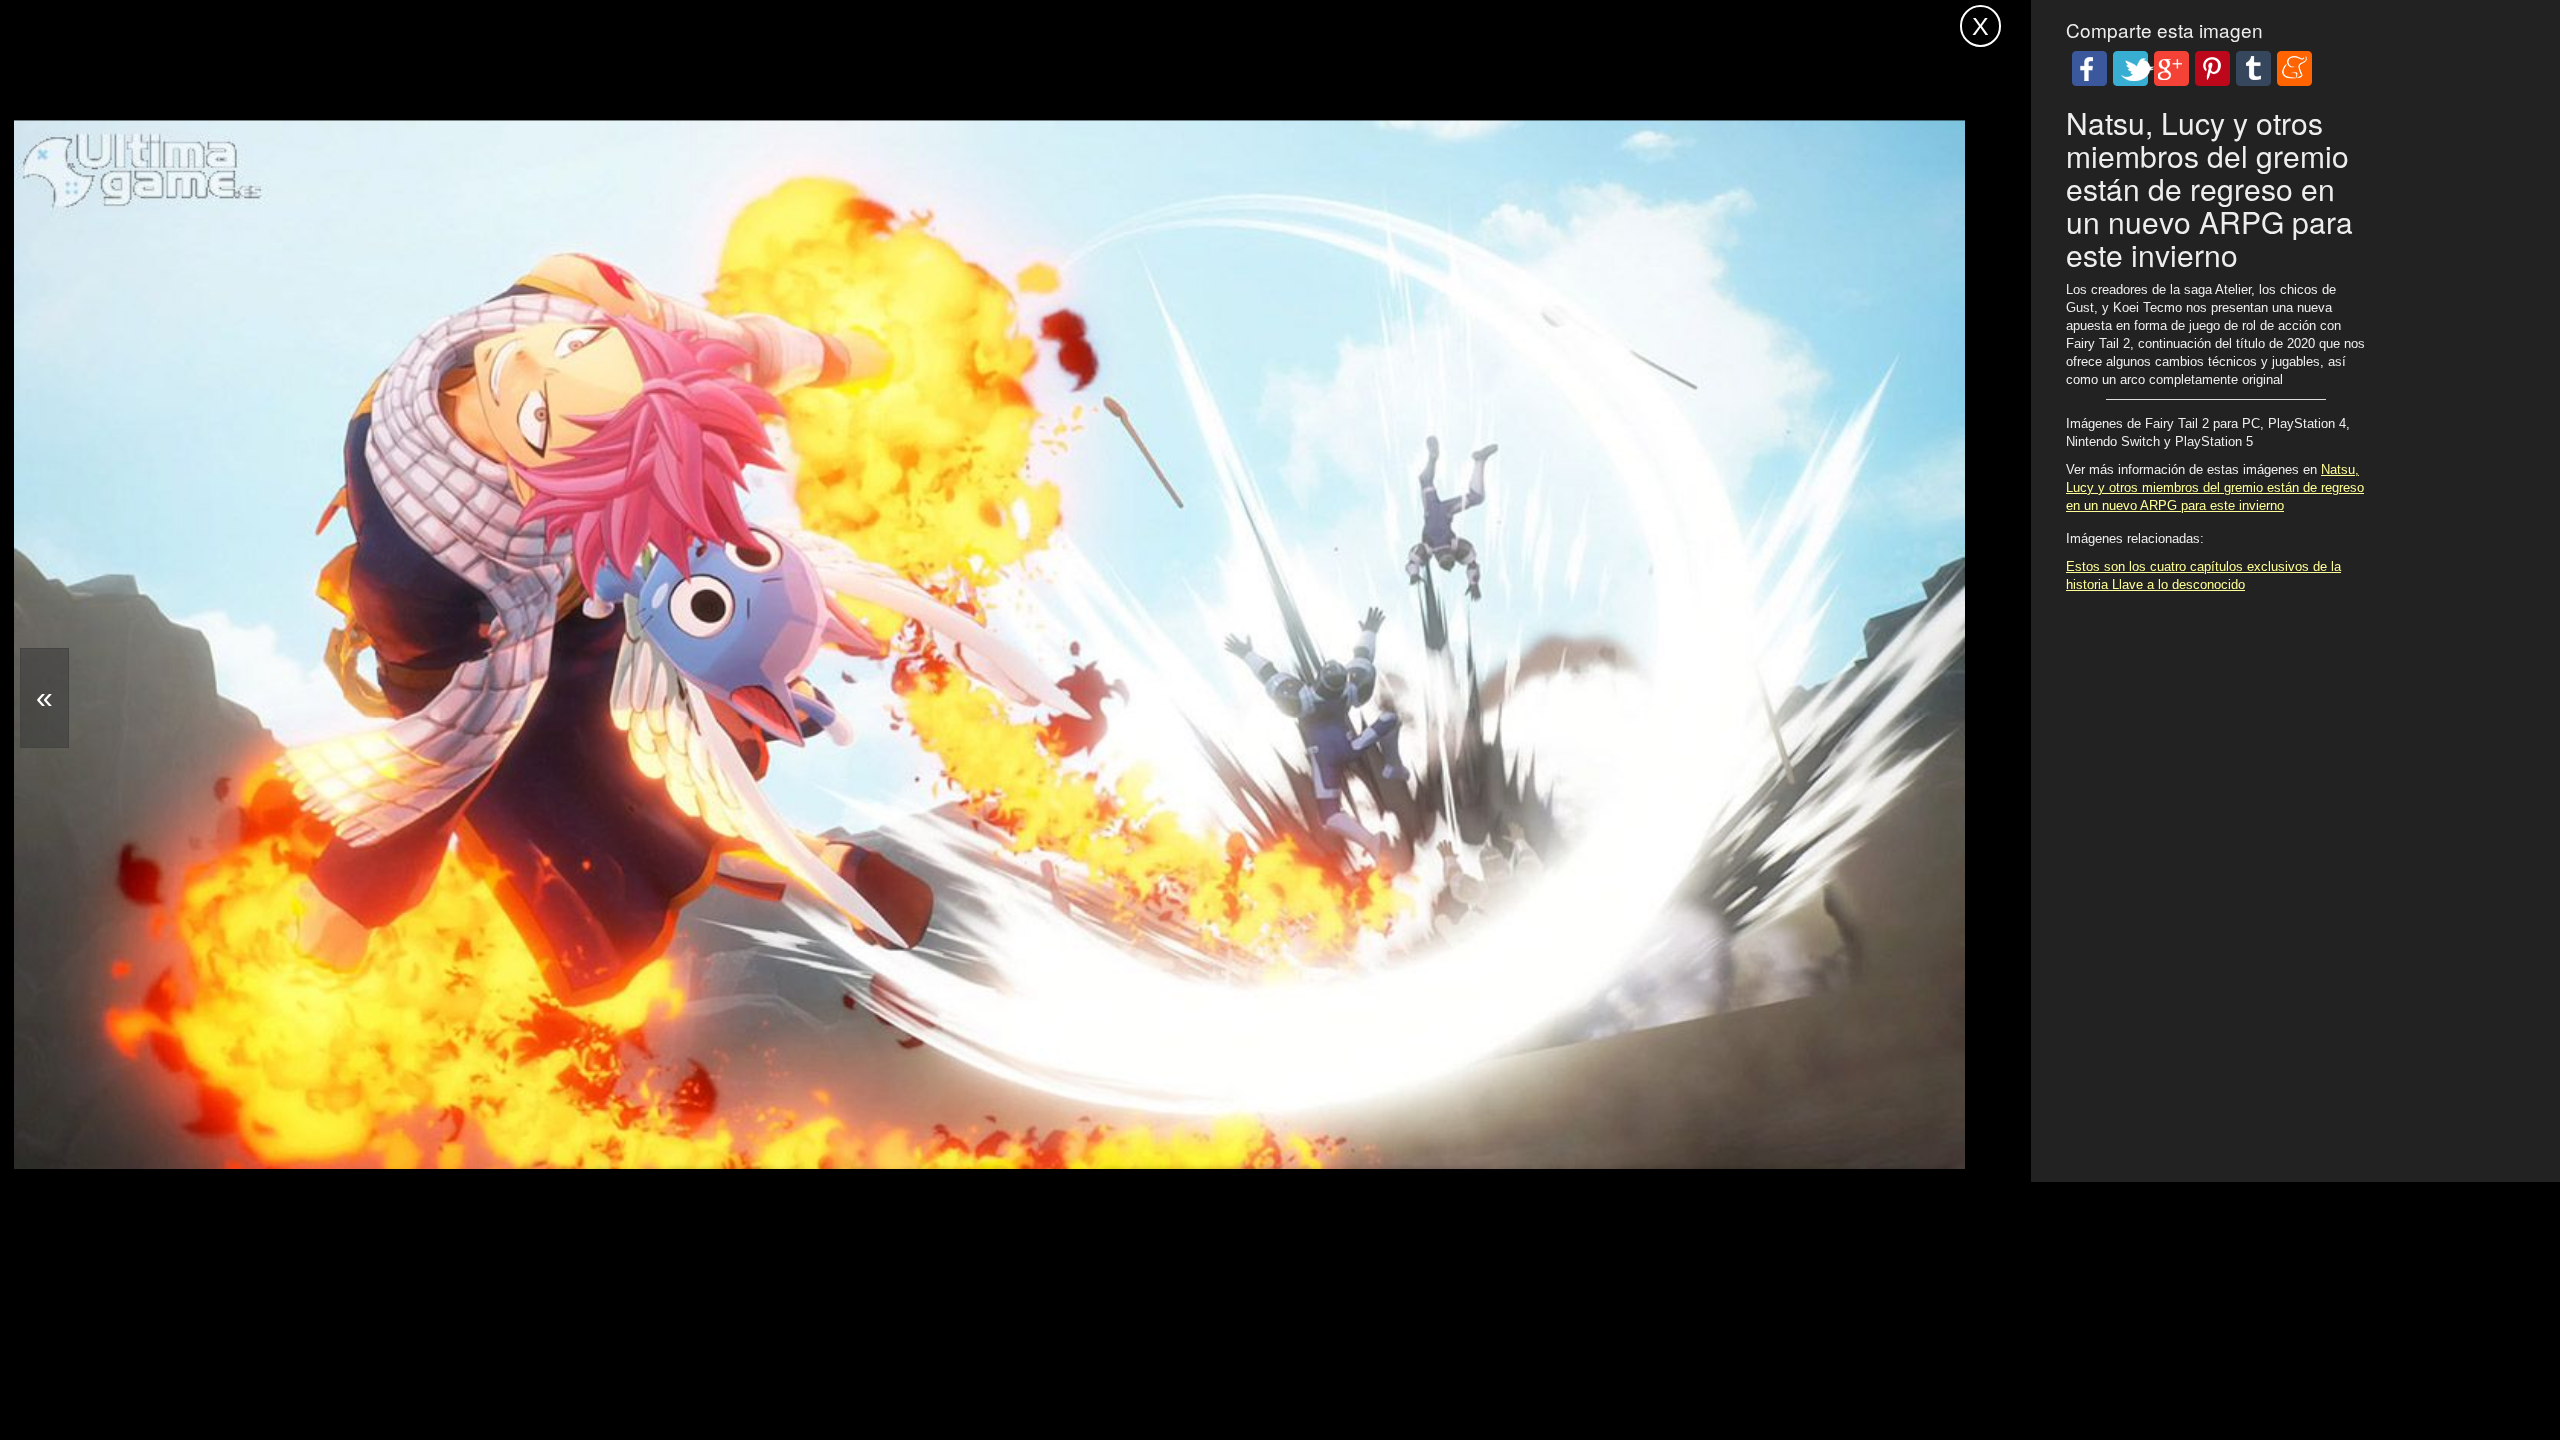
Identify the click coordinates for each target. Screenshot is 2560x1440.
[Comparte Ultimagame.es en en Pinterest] (2212, 68)
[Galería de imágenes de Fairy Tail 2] (830, 1120)
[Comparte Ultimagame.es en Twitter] (2130, 68)
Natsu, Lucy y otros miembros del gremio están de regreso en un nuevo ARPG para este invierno (2215, 487)
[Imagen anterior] (44, 698)
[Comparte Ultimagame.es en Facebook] (2089, 68)
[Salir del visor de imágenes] (1980, 26)
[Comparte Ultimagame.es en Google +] (2171, 68)
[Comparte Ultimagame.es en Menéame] (2294, 68)
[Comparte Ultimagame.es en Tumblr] (2253, 68)
